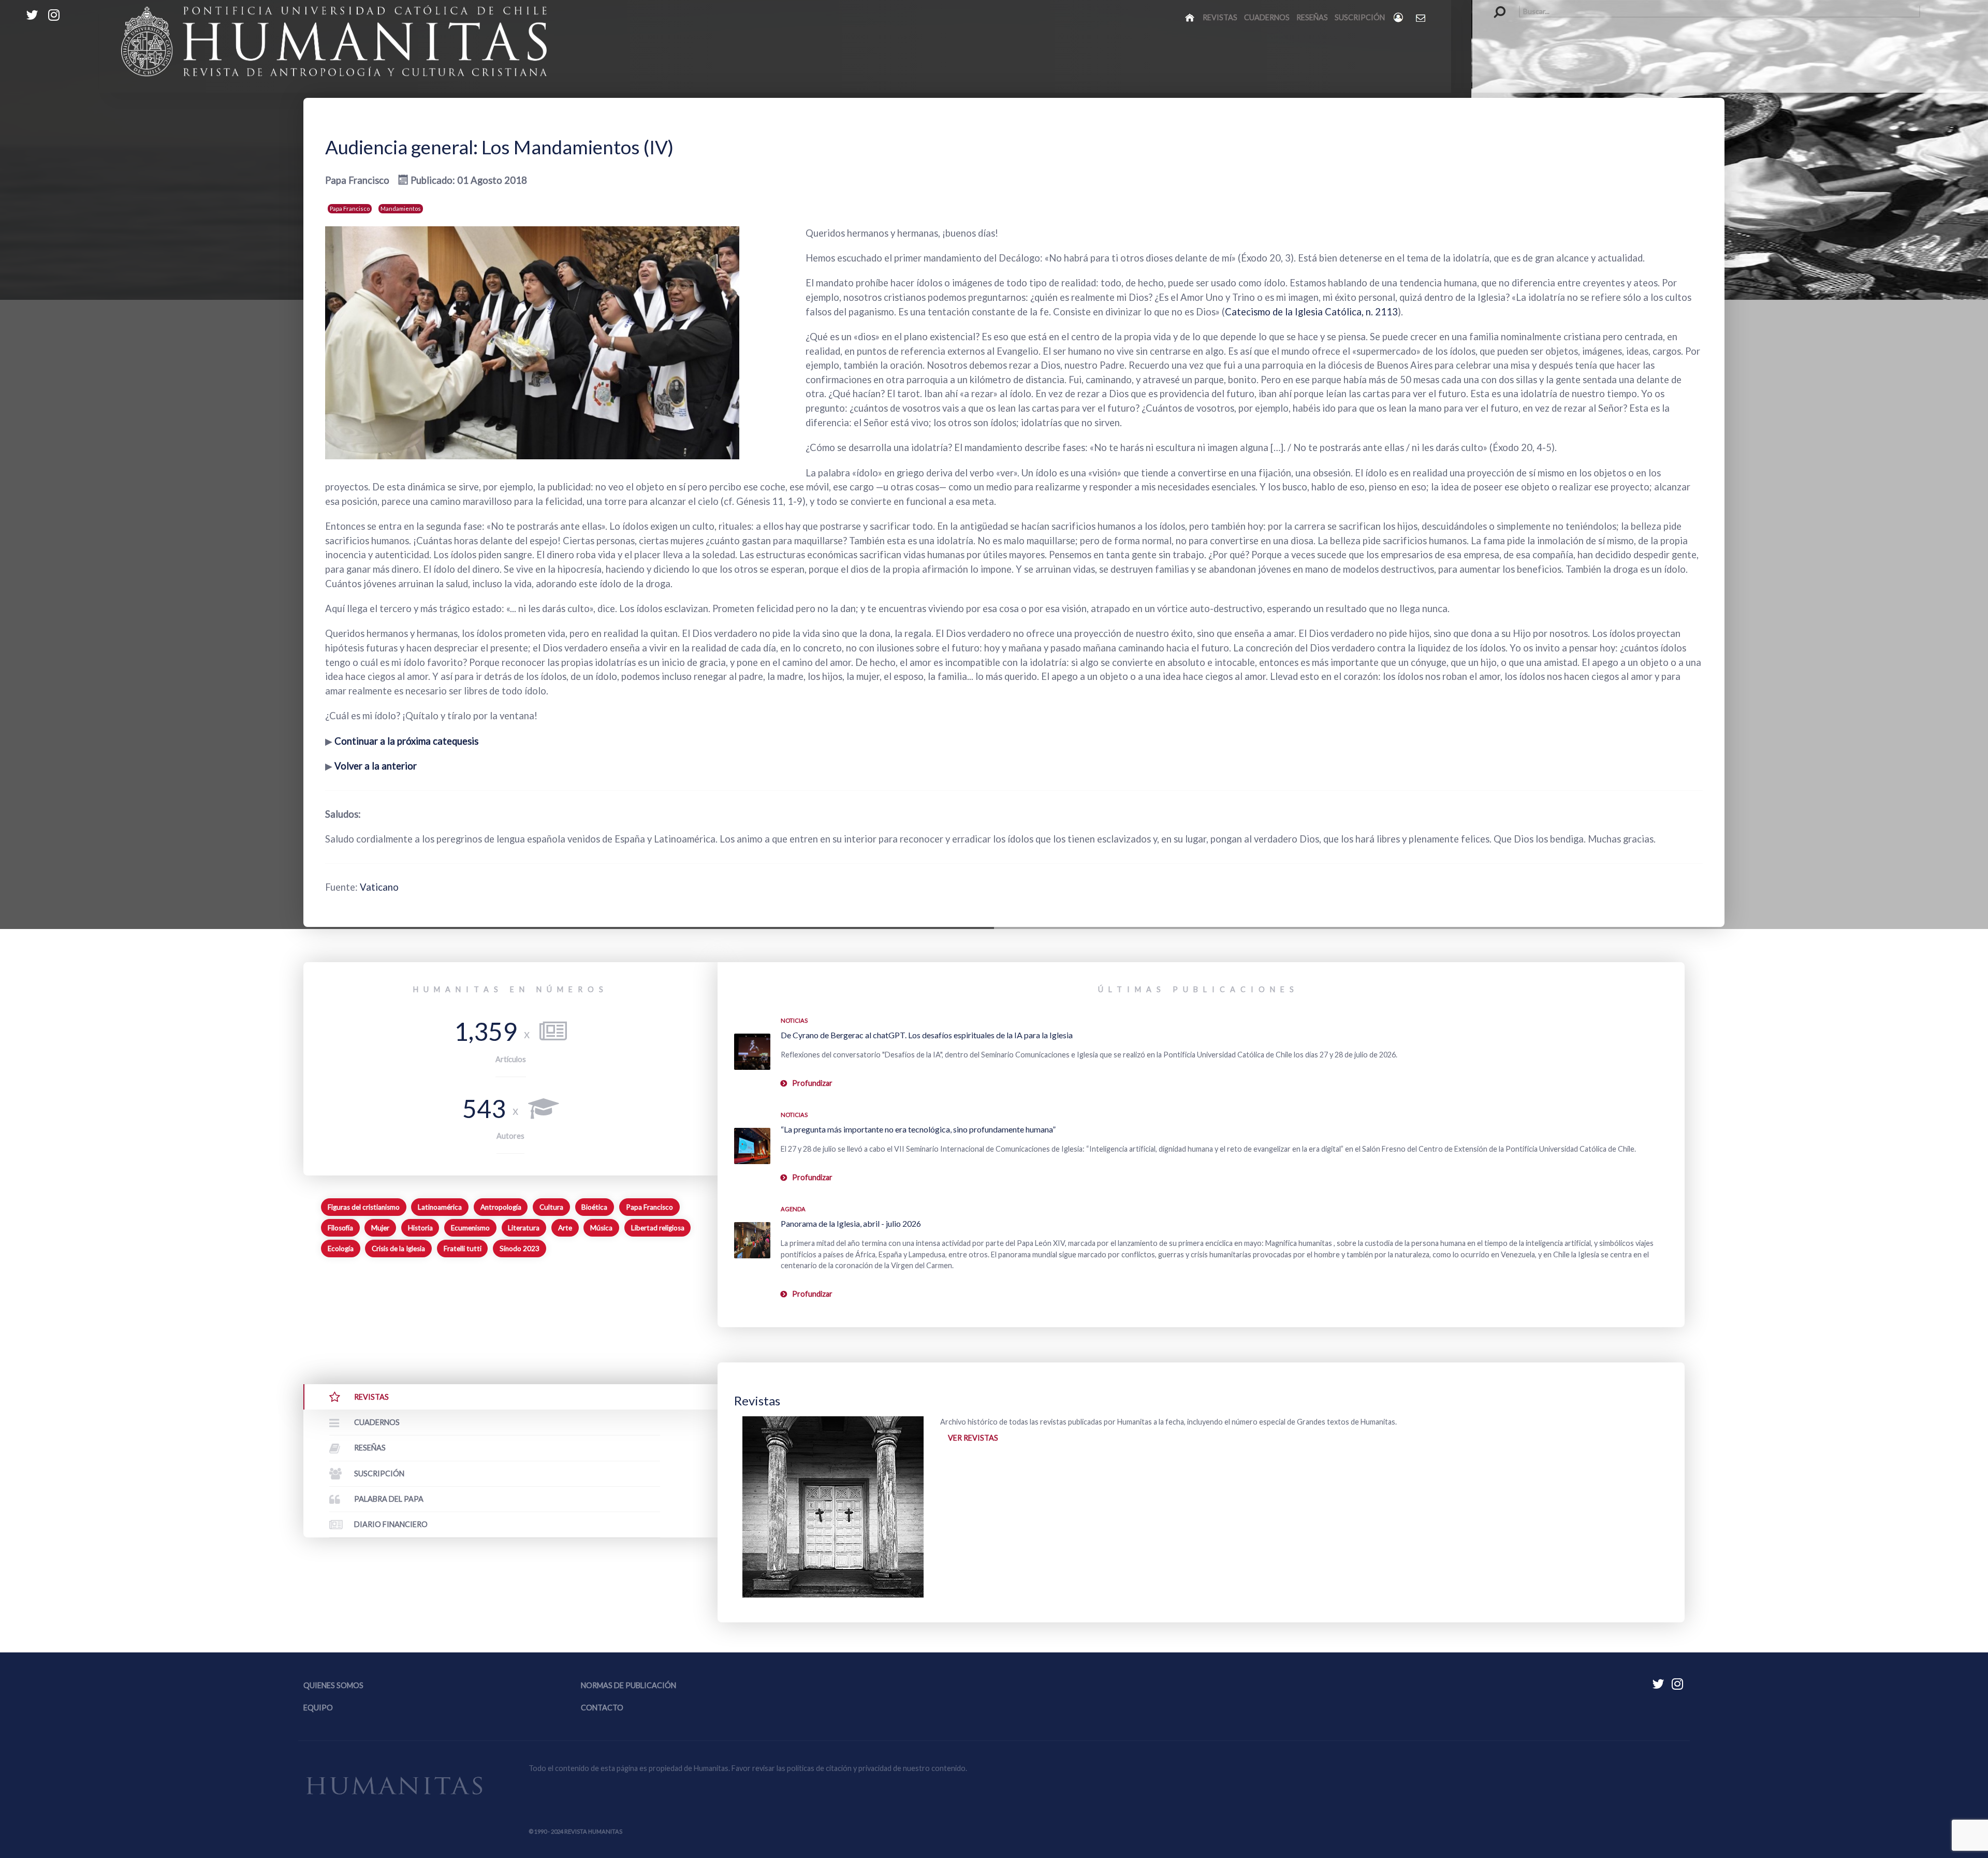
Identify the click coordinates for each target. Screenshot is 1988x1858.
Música (601, 1228)
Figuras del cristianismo (364, 1207)
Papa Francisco (350, 208)
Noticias (794, 1020)
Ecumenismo (470, 1228)
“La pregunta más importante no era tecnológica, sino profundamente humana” (918, 1129)
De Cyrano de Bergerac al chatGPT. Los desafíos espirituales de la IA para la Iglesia (927, 1035)
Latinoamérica (440, 1207)
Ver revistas (973, 1438)
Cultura (551, 1207)
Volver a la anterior (376, 766)
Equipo (318, 1708)
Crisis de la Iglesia (398, 1249)
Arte (565, 1228)
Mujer (380, 1228)
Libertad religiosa (658, 1228)
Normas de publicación (628, 1685)
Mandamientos (401, 208)
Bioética (594, 1207)
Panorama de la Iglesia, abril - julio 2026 (851, 1223)
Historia (420, 1228)
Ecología (341, 1249)
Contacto (602, 1708)
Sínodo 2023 (520, 1249)
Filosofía (340, 1228)
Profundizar (812, 1083)
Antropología (501, 1207)
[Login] (1399, 17)
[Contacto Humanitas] (1421, 18)
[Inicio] (1190, 17)
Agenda (793, 1209)
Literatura (524, 1228)
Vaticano (379, 887)
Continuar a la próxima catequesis (406, 741)
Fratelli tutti (463, 1249)
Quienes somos (333, 1685)
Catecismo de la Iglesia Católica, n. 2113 (1311, 312)
